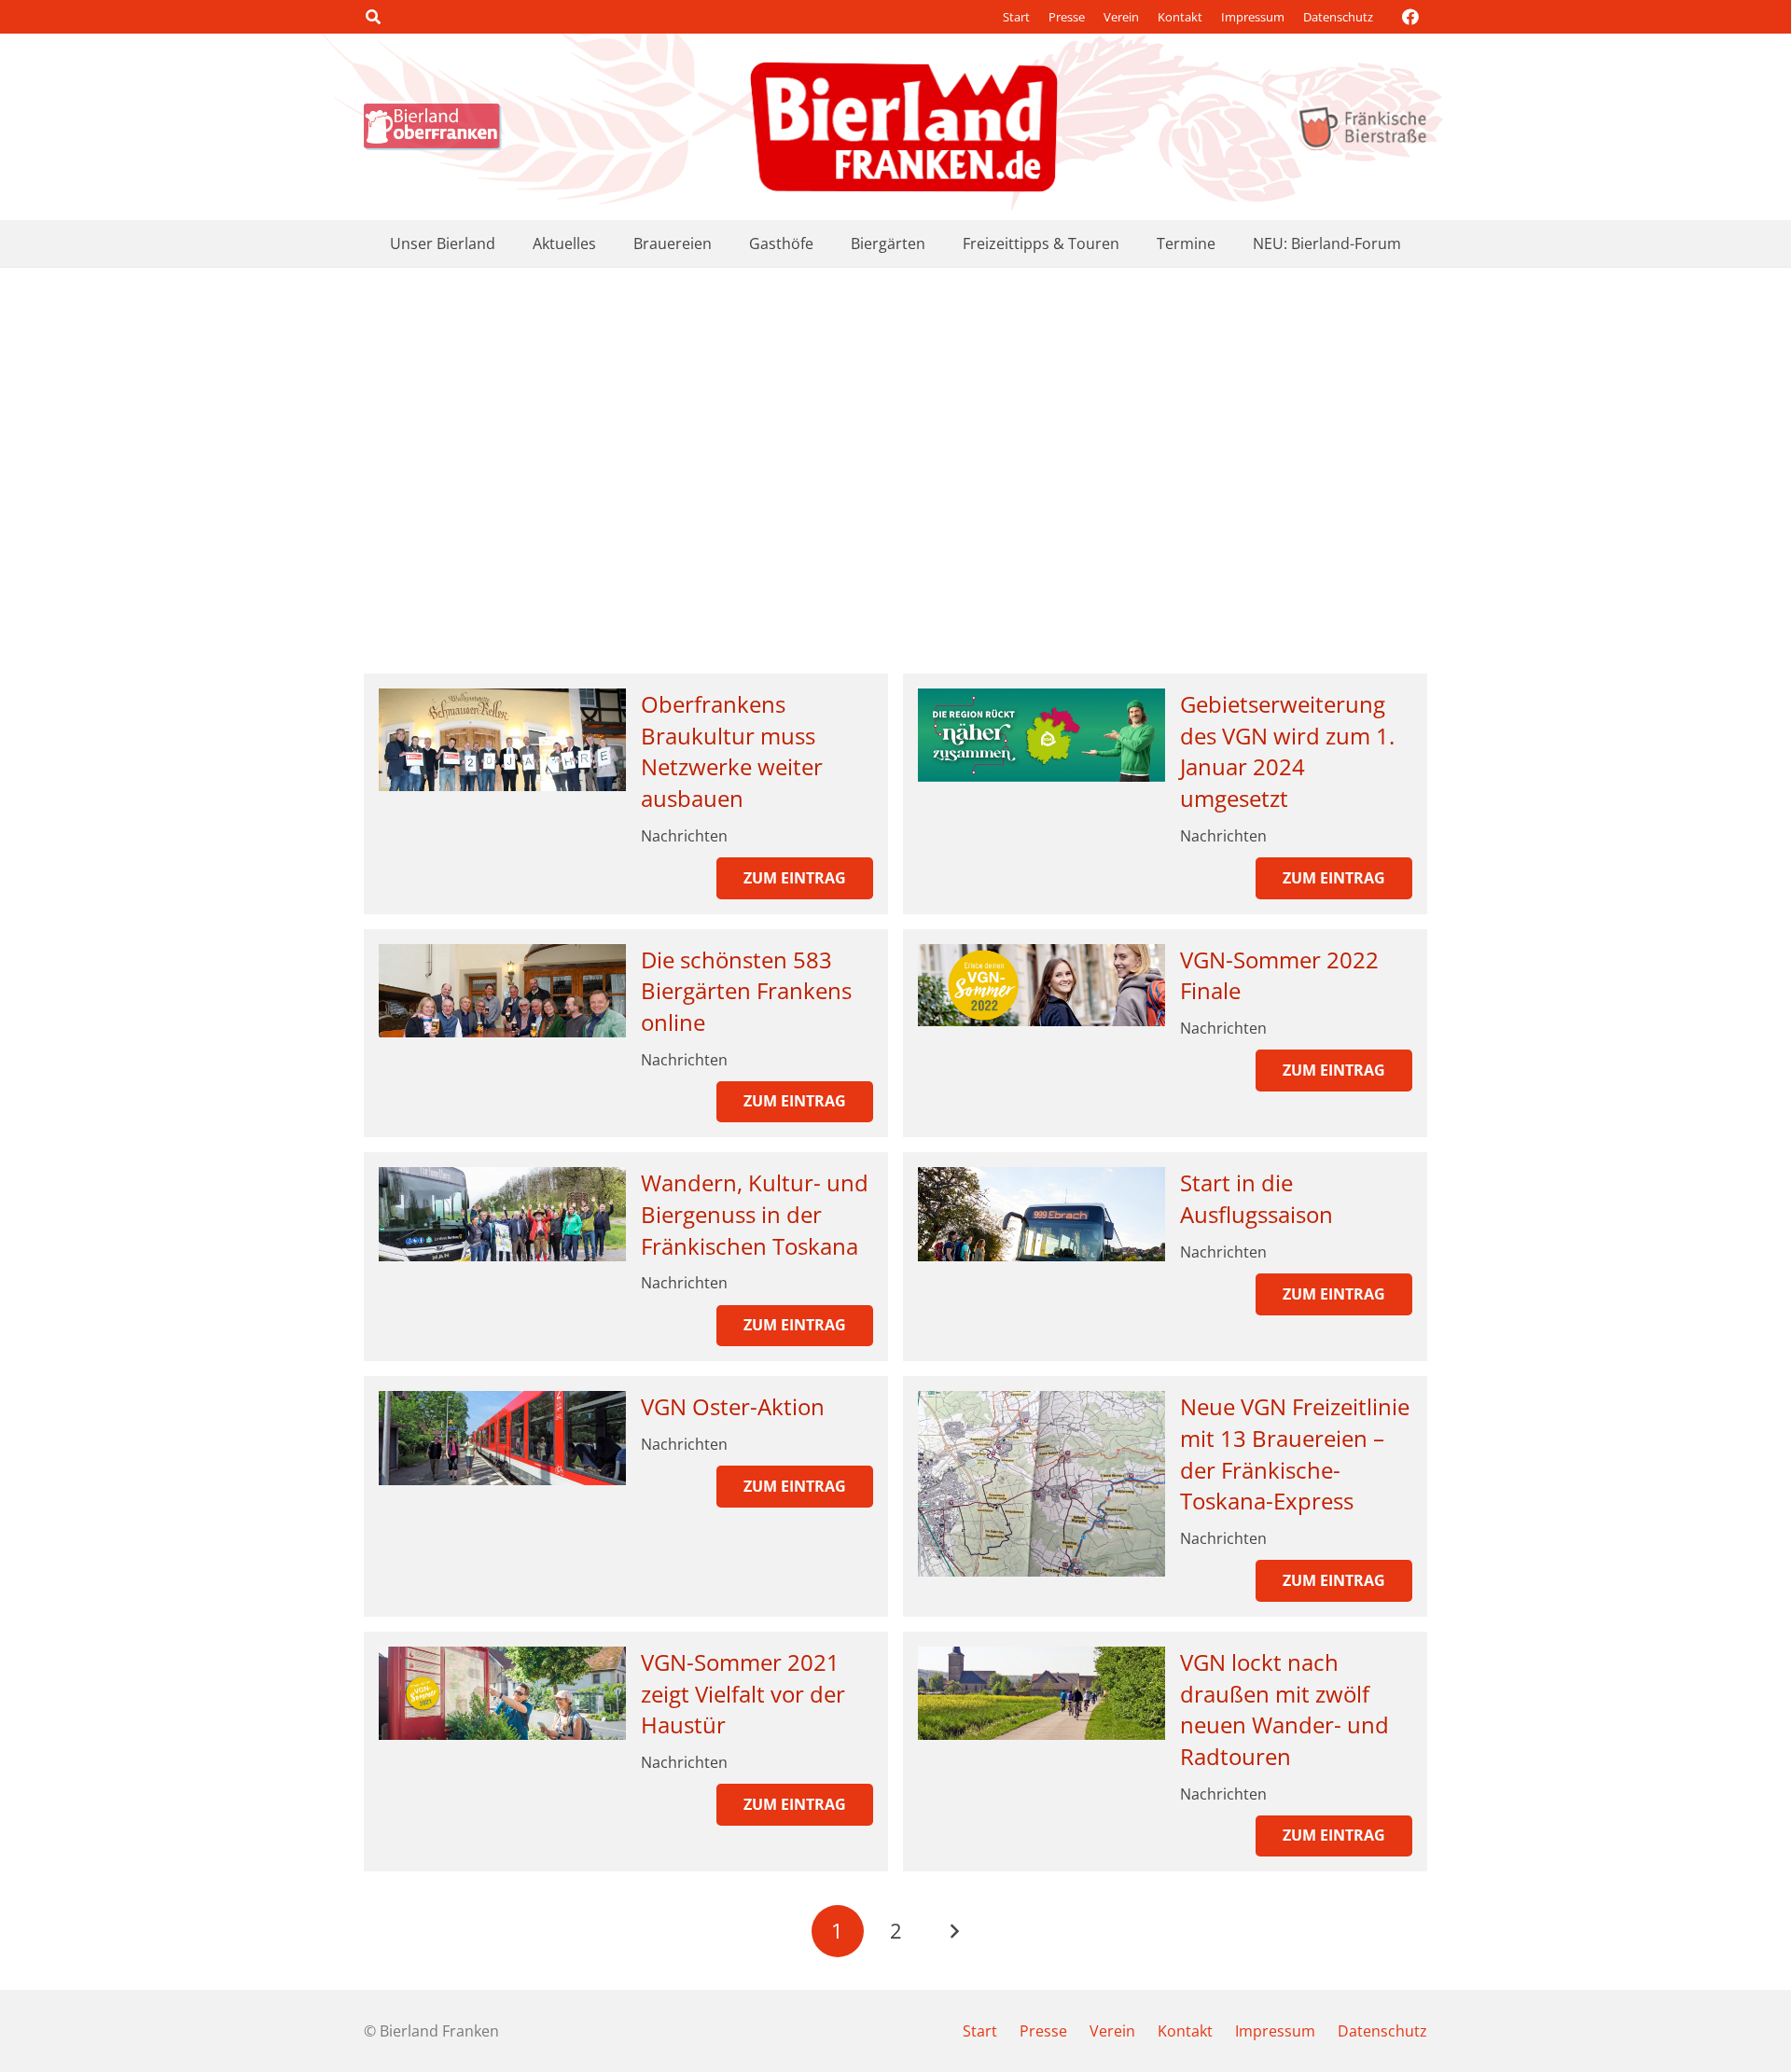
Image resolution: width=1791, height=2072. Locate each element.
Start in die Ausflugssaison (1256, 1198)
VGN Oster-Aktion (733, 1406)
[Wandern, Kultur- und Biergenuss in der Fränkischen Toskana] (502, 1214)
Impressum (1253, 17)
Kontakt (1180, 17)
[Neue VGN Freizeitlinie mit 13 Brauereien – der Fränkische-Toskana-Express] (1041, 1484)
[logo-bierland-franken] (904, 127)
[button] (373, 17)
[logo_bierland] (437, 127)
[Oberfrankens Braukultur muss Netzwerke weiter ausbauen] (502, 740)
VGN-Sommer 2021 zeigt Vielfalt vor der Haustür (743, 1693)
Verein (1121, 17)
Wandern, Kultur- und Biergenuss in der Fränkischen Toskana (755, 1214)
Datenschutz (1338, 17)
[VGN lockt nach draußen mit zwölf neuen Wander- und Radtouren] (1041, 1693)
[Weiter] (953, 1931)
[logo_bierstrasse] (1361, 127)
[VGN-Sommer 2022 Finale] (1041, 985)
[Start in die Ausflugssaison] (1041, 1214)
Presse (1067, 17)
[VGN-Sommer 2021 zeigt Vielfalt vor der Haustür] (502, 1693)
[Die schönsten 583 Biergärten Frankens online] (502, 991)
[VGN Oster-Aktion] (502, 1438)
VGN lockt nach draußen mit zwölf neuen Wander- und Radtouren (1284, 1709)
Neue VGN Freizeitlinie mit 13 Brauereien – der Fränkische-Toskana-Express (1295, 1453)
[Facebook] (1410, 17)
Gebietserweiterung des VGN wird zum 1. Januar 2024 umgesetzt (1287, 751)
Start (1016, 17)
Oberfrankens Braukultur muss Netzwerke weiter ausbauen (732, 751)
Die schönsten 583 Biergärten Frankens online (746, 991)
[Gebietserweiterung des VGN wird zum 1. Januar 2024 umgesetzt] (1041, 735)
